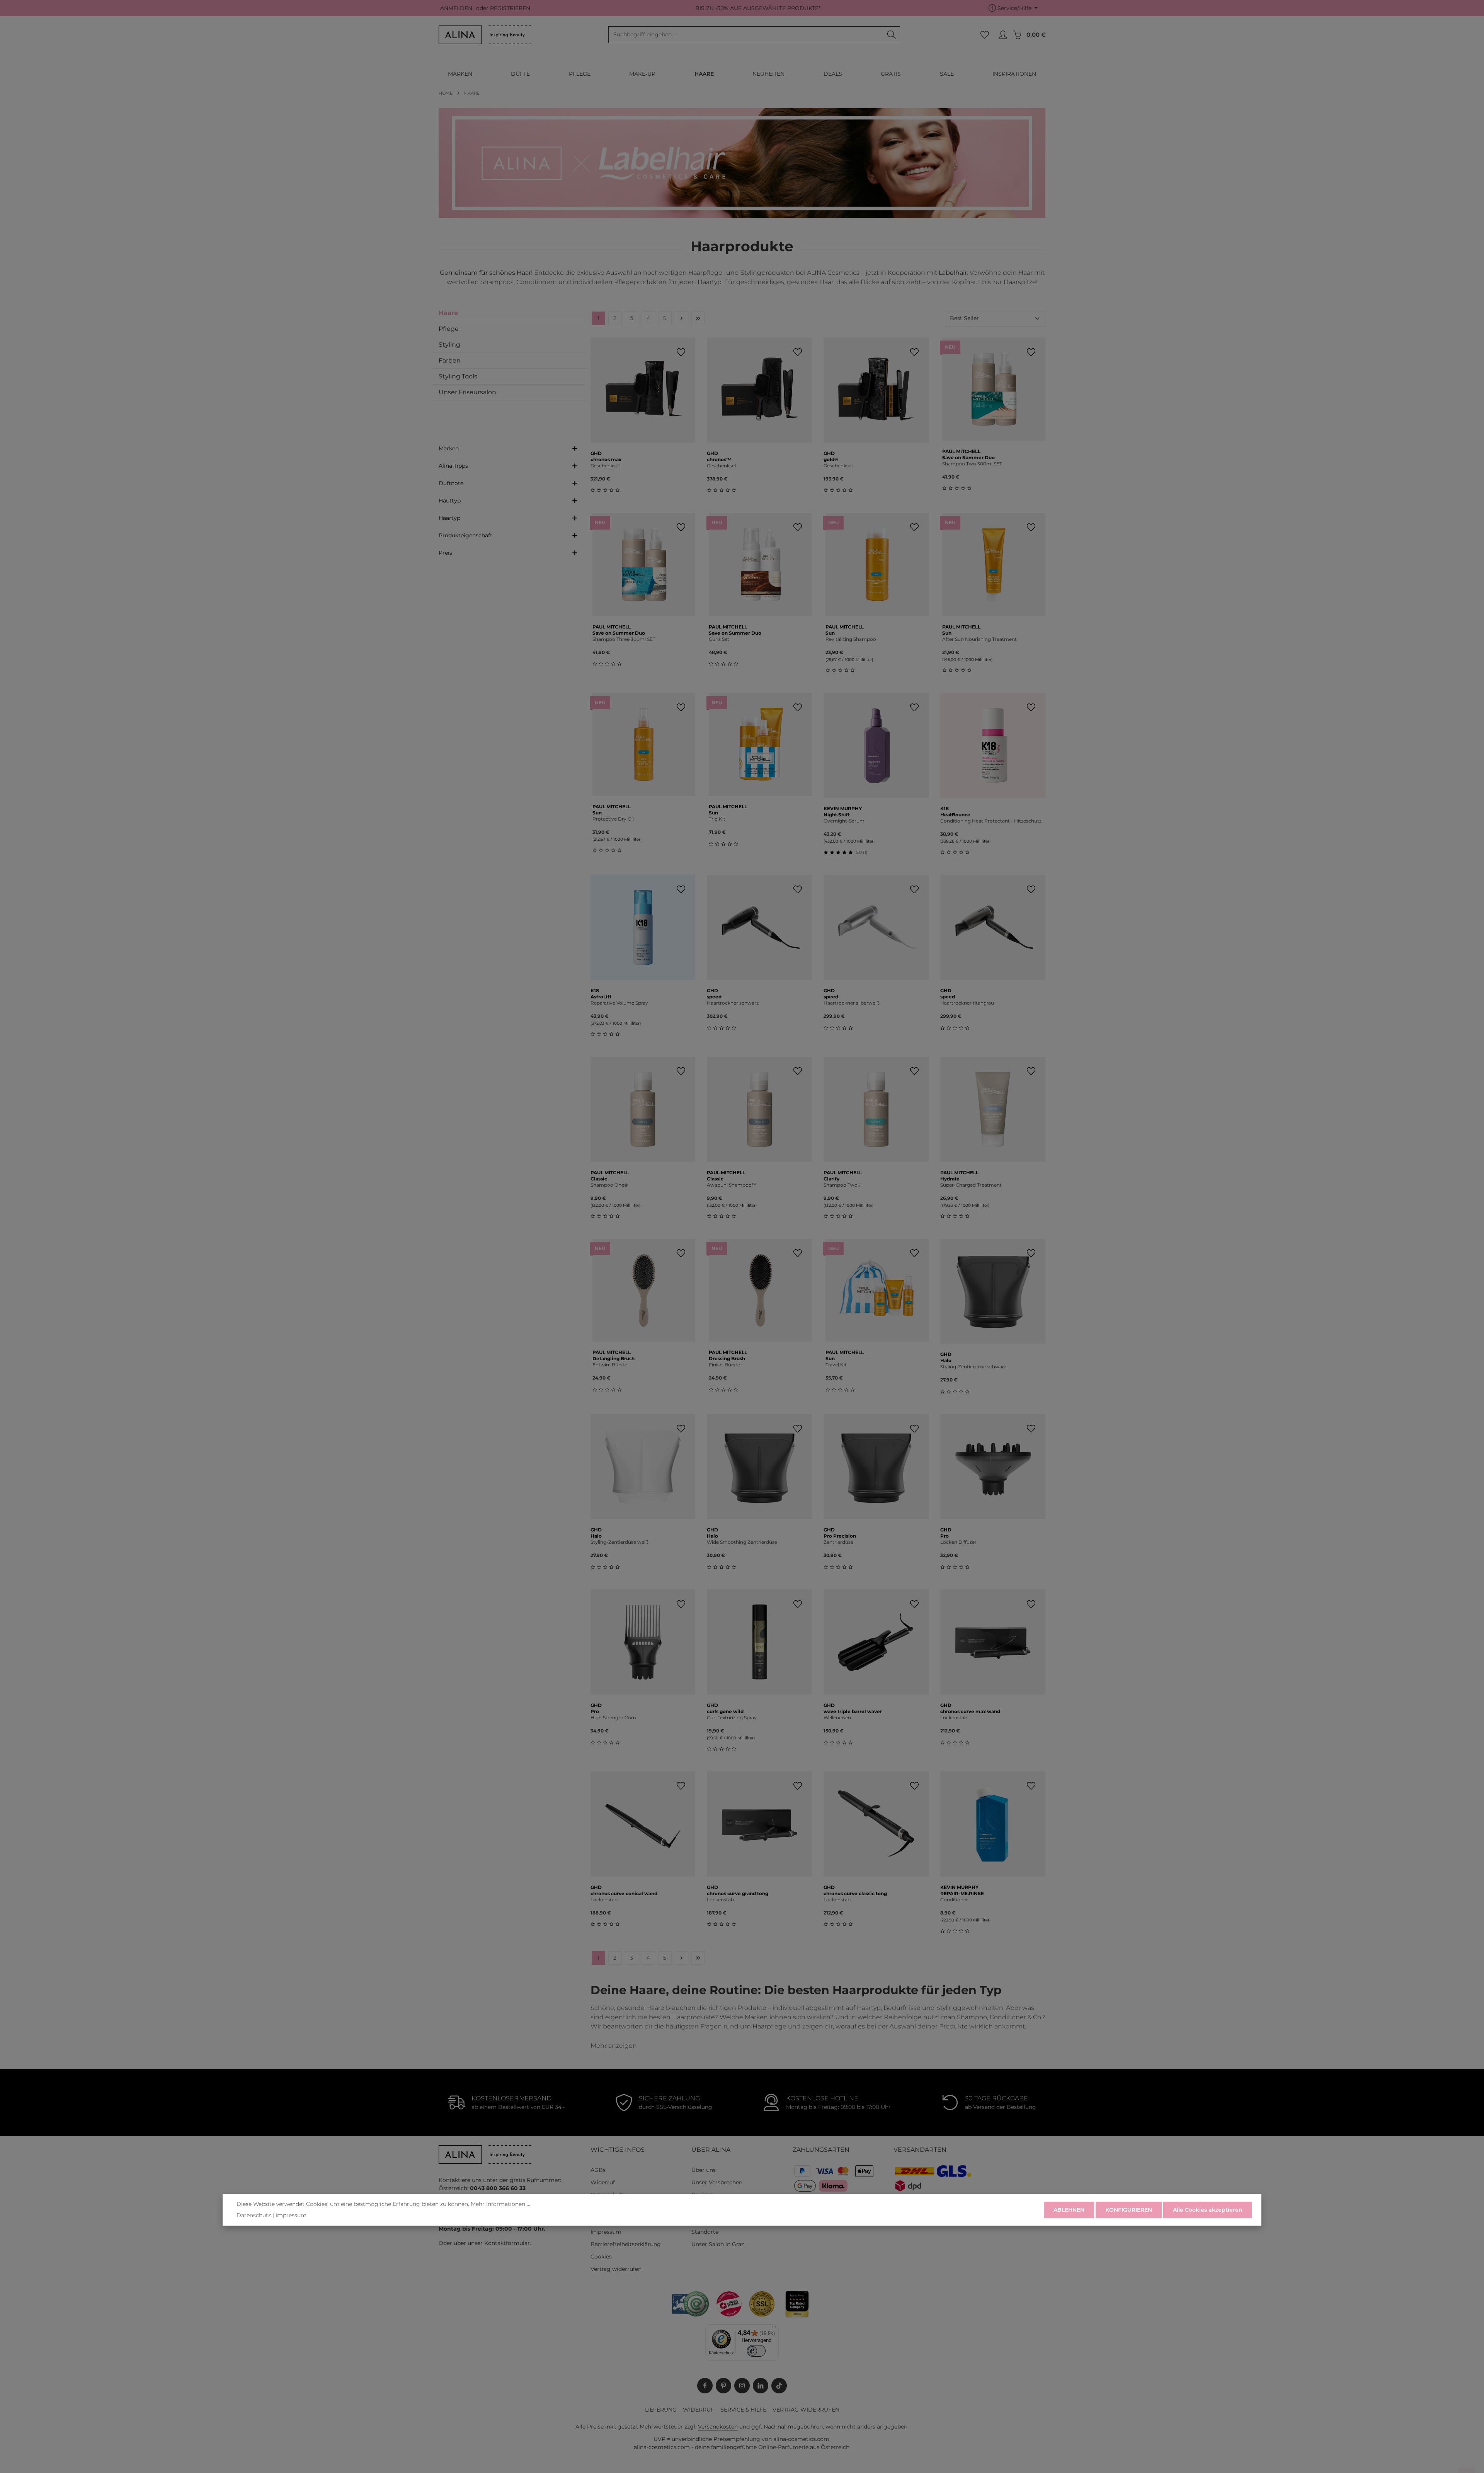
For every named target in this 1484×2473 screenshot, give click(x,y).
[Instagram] (742, 2386)
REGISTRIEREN (510, 8)
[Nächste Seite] (682, 318)
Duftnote (451, 483)
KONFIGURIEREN (1129, 2210)
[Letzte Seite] (698, 318)
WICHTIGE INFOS (618, 2150)
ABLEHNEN (1069, 2210)
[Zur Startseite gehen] (485, 35)
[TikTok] (779, 2386)
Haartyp (449, 518)
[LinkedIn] (761, 2386)
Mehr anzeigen (614, 2046)
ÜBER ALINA (711, 2150)
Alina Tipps (453, 466)
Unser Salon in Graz (718, 2244)
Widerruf (603, 2182)
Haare (448, 313)
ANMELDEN (456, 8)
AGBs (598, 2170)
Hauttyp (450, 501)
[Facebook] (705, 2386)
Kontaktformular (507, 2243)
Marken (449, 448)
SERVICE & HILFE (743, 2410)
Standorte (705, 2232)
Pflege (449, 329)
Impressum (606, 2232)
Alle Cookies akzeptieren (1208, 2210)
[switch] (756, 2351)
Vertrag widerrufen (616, 2269)
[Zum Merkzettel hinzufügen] (681, 352)
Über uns (704, 2170)
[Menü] (774, 2329)
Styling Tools (458, 376)
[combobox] (746, 35)
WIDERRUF (699, 2410)
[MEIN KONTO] (1003, 35)
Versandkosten (718, 2427)
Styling (449, 345)
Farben (450, 360)
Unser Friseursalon (467, 392)
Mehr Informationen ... (500, 2204)
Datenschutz (254, 2215)
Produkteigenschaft (465, 535)
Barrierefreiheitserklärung (626, 2244)
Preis (445, 553)
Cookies (601, 2257)
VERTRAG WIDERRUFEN (806, 2410)
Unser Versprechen (717, 2182)
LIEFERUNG (661, 2410)
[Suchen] (892, 35)
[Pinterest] (723, 2386)
